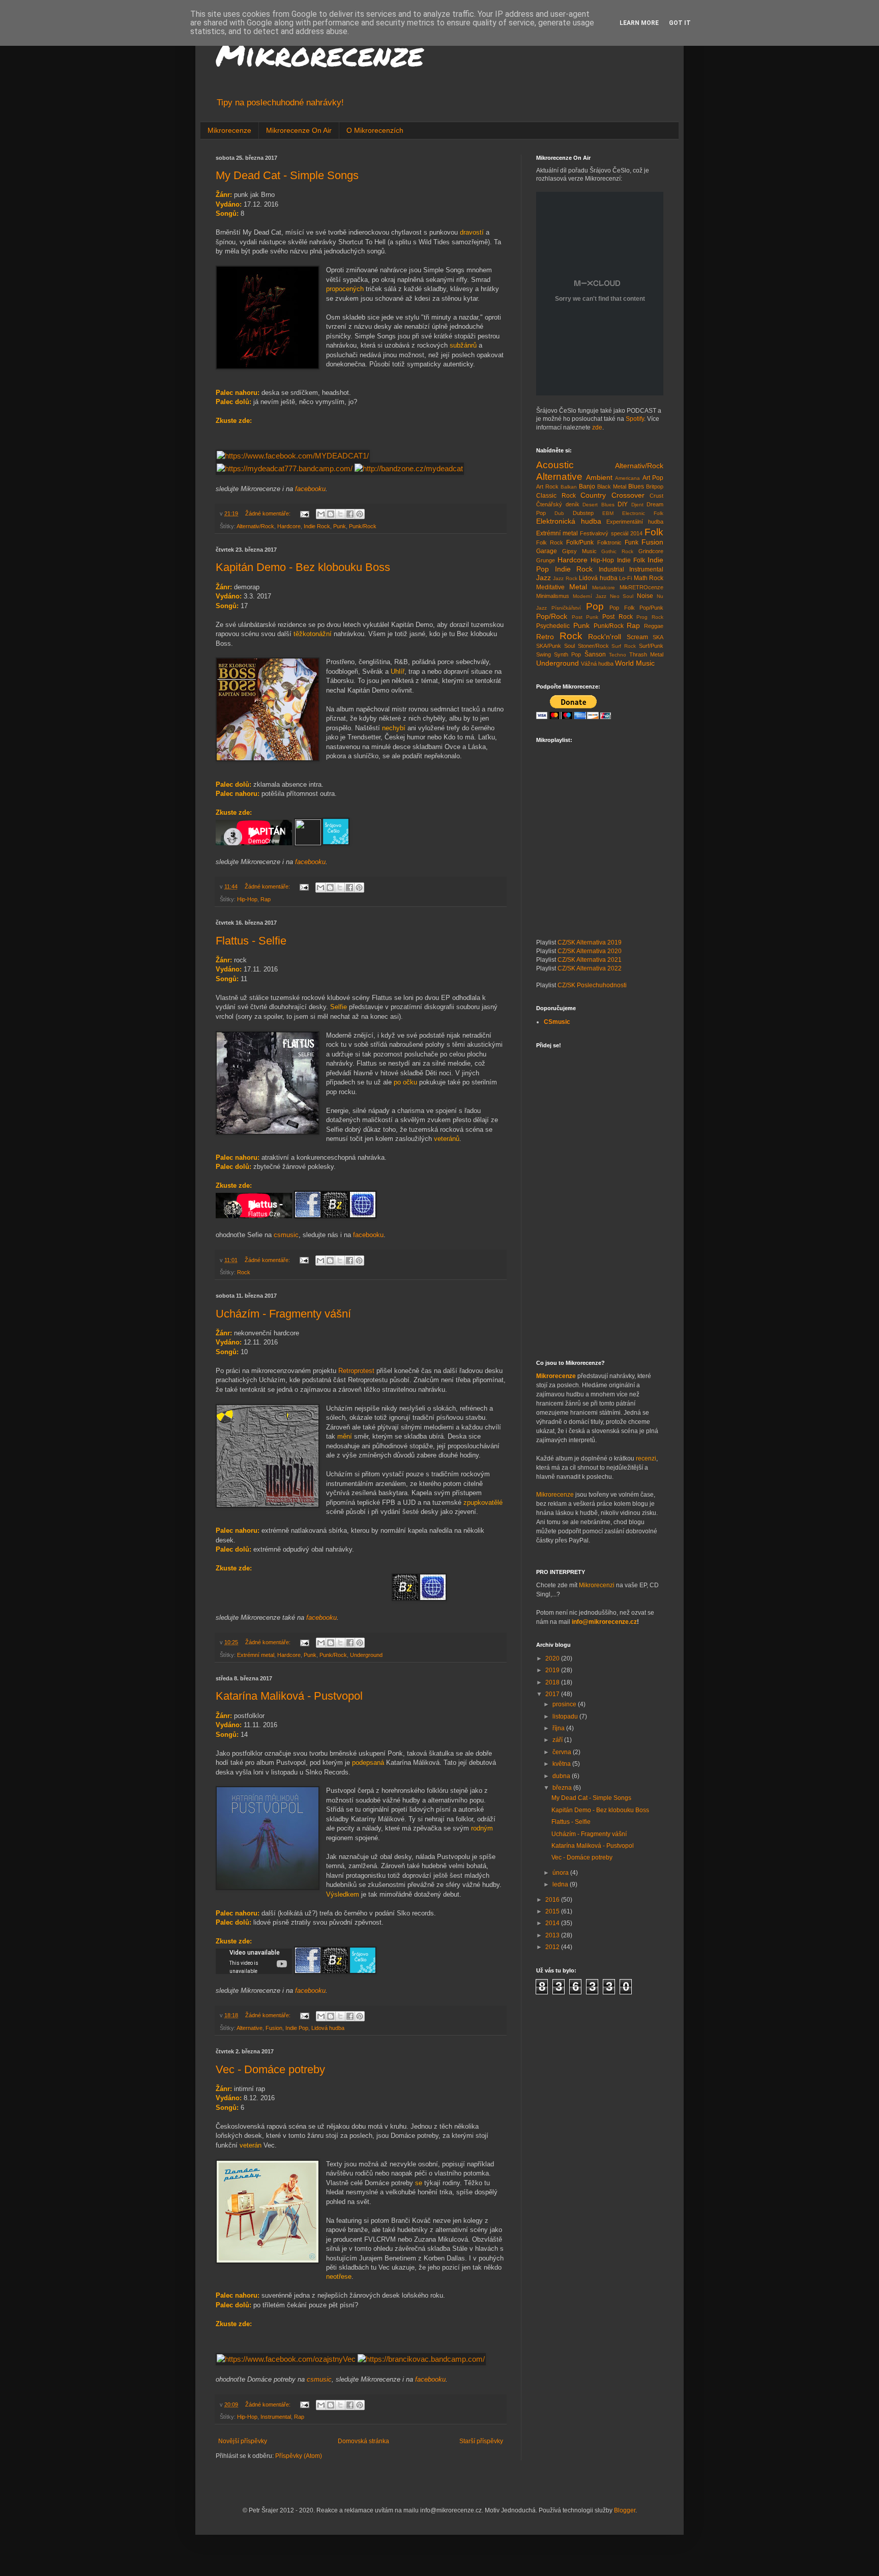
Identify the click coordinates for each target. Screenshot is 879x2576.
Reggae (654, 626)
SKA (658, 637)
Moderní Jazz (590, 596)
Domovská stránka (363, 2441)
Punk (340, 526)
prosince (565, 1704)
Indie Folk (631, 560)
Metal (578, 587)
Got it (680, 23)
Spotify (635, 419)
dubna (562, 1776)
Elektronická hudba (569, 521)
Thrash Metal (646, 654)
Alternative (250, 2028)
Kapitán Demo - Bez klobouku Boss (303, 567)
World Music (635, 663)
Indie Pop (297, 2028)
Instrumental (276, 2417)
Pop (595, 606)
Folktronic (609, 542)
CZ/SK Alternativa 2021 (590, 960)
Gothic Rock (617, 551)
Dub (559, 513)
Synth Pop (567, 654)
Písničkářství (566, 608)
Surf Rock (624, 646)
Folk (654, 532)
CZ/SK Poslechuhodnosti (592, 985)
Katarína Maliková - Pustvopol (289, 1696)
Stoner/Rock (593, 646)
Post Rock (618, 617)
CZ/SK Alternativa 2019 (590, 942)
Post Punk (585, 617)
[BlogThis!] (331, 514)
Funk (632, 542)
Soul (569, 646)
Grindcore (651, 551)
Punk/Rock (363, 526)
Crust (656, 496)
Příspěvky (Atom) (299, 2456)
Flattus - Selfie (251, 941)
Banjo (587, 486)
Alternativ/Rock (255, 526)
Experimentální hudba (635, 522)
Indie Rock (317, 526)
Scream (637, 637)
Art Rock (547, 486)
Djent (637, 505)
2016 (553, 1900)
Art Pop (653, 478)
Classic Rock (556, 496)
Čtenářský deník (558, 504)
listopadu (566, 1716)
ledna (561, 1884)
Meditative (550, 587)
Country (593, 495)
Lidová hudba (328, 2028)
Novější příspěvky (243, 2441)
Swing (544, 654)
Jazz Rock (565, 578)
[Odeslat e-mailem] (321, 514)
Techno (618, 655)
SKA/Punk (549, 646)
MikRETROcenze (641, 587)
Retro (545, 637)
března (563, 1788)
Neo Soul (622, 596)
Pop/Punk (651, 608)
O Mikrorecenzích (375, 130)
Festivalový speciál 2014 (611, 533)
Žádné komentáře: (269, 513)
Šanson (595, 654)
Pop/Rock (552, 616)
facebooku (310, 489)
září (558, 1740)
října (559, 1728)
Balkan (569, 487)
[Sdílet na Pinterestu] (360, 514)
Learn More (639, 23)
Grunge (546, 560)
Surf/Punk (651, 646)
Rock (244, 1272)
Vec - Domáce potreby (270, 2069)
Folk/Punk (580, 542)
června (563, 1752)
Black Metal (612, 486)
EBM (608, 513)
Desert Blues (598, 505)
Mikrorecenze (319, 54)
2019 (553, 1670)
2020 (553, 1658)
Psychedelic (553, 626)
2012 (553, 1947)
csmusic (286, 1235)
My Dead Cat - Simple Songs (287, 175)
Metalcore (604, 588)
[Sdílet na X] (340, 514)
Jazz (544, 578)
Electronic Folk (643, 513)
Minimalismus (553, 596)
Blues (636, 486)
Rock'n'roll (605, 637)
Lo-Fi (625, 578)
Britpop (655, 486)
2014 (553, 1923)
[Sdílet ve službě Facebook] (350, 514)
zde (597, 427)
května (562, 1764)
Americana (627, 478)
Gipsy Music (579, 551)
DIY (623, 504)
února (561, 1873)
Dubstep (583, 513)
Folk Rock (550, 542)
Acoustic (555, 465)
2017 (553, 1694)
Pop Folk (622, 608)
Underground (366, 1655)
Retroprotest (356, 1371)
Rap (266, 899)
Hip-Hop (247, 899)
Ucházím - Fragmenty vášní (283, 1314)
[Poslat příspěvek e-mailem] (304, 513)
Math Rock (649, 578)
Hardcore (289, 526)
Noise (645, 596)
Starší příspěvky (481, 2441)
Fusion (274, 2028)
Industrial (611, 569)
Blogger (625, 2510)
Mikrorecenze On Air (299, 130)
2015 (553, 1911)
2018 (553, 1682)
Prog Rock (650, 617)
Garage (547, 551)
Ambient (599, 477)
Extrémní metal (256, 1655)
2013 (553, 1935)
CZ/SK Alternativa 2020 (590, 951)
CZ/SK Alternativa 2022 (590, 968)
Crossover (628, 495)
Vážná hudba (597, 664)
